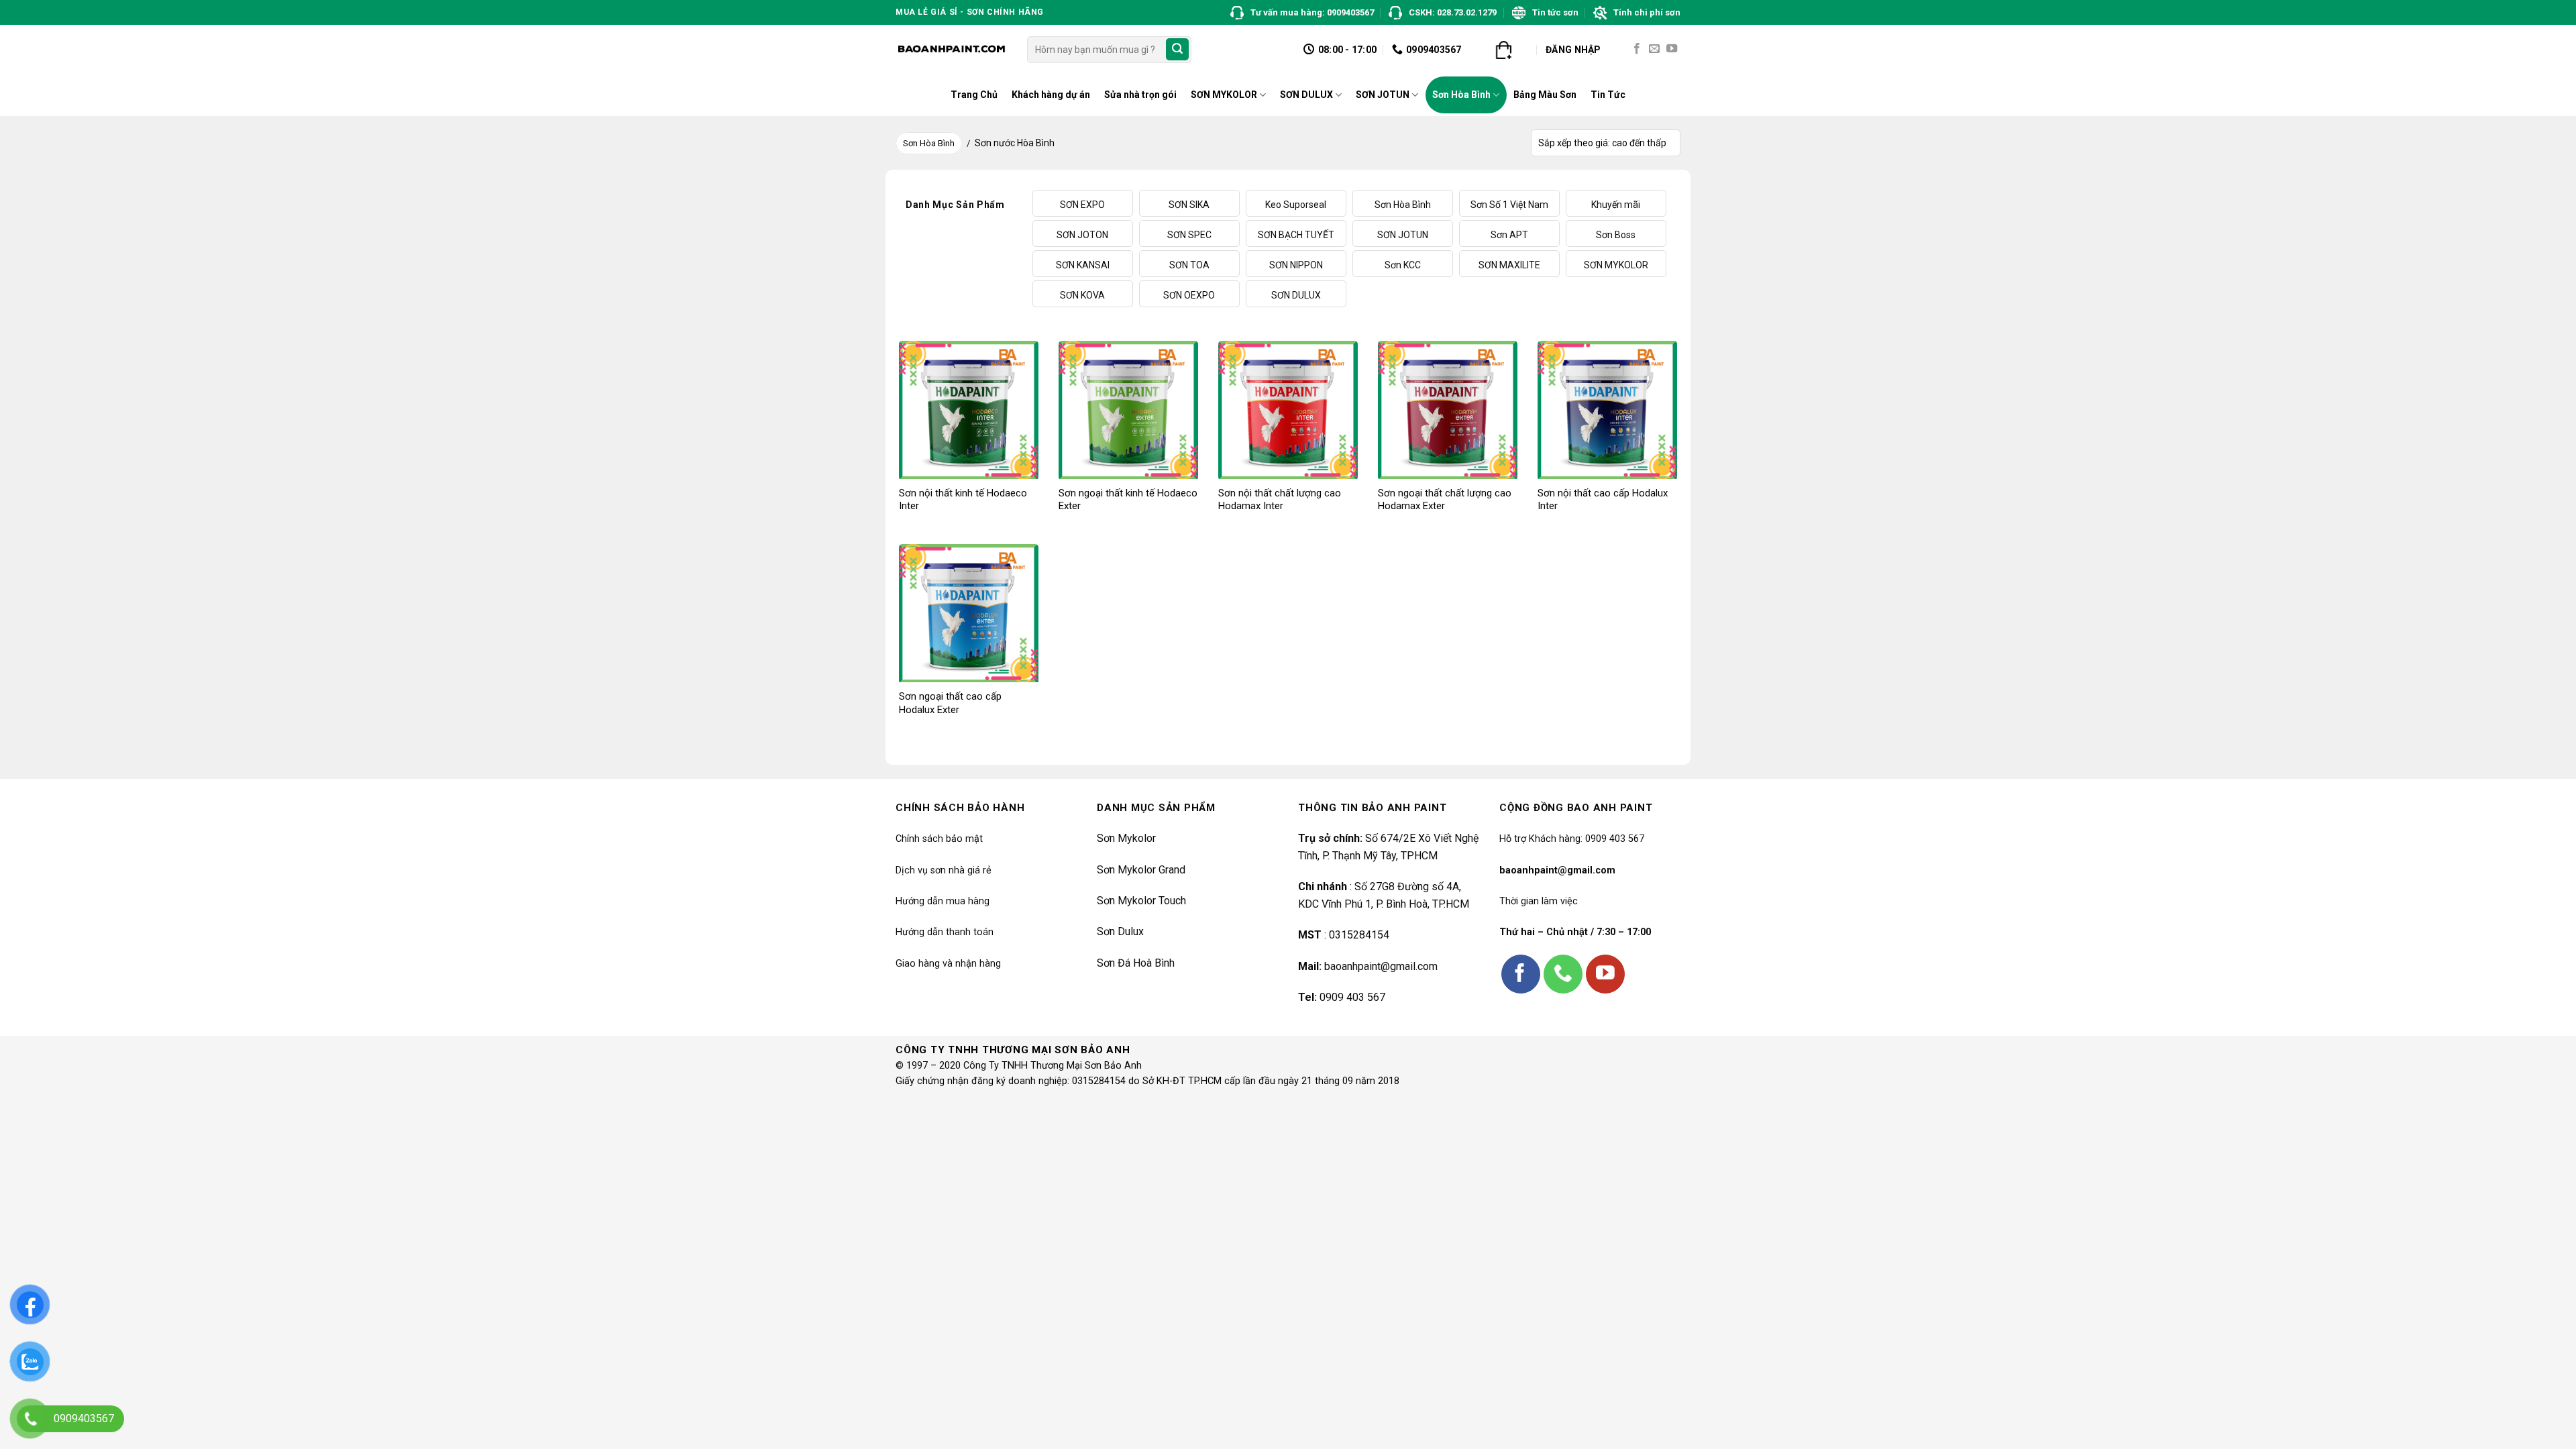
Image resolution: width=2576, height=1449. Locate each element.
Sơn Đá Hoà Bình (1136, 963)
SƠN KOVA (1082, 295)
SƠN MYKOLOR (1224, 95)
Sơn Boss (1616, 235)
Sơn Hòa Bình (1461, 95)
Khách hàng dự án (1051, 95)
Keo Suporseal (1296, 205)
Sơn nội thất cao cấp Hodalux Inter (1603, 500)
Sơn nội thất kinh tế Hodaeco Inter (963, 500)
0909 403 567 (1352, 997)
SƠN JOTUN (1383, 95)
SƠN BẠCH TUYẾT (1296, 235)
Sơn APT (1509, 235)
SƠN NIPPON (1296, 265)
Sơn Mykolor (1126, 838)
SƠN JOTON (1082, 235)
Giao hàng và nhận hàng (948, 964)
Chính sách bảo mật (939, 839)
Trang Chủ (974, 95)
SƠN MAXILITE (1509, 265)
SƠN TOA (1189, 265)
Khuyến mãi (1616, 205)
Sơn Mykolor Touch (1141, 901)
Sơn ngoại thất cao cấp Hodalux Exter (950, 703)
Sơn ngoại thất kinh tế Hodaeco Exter (1128, 500)
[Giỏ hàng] (1503, 50)
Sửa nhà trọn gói (1140, 95)
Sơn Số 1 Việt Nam (1509, 205)
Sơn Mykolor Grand (1141, 870)
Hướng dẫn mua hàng (943, 901)
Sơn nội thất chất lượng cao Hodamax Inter (1280, 500)
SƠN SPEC (1189, 235)
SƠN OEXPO (1189, 295)
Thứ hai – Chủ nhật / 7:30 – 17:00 (1575, 932)
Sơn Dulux (1120, 931)
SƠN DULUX (1306, 95)
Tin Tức (1608, 95)
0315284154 (1359, 935)
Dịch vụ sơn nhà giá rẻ (944, 870)
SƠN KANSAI (1083, 265)
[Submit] (1177, 50)
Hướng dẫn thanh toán (945, 932)
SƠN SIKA (1189, 205)
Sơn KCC (1403, 265)
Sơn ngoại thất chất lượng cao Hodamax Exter (1445, 500)
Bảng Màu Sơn (1545, 95)
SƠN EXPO (1082, 205)
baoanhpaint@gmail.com (1381, 966)
